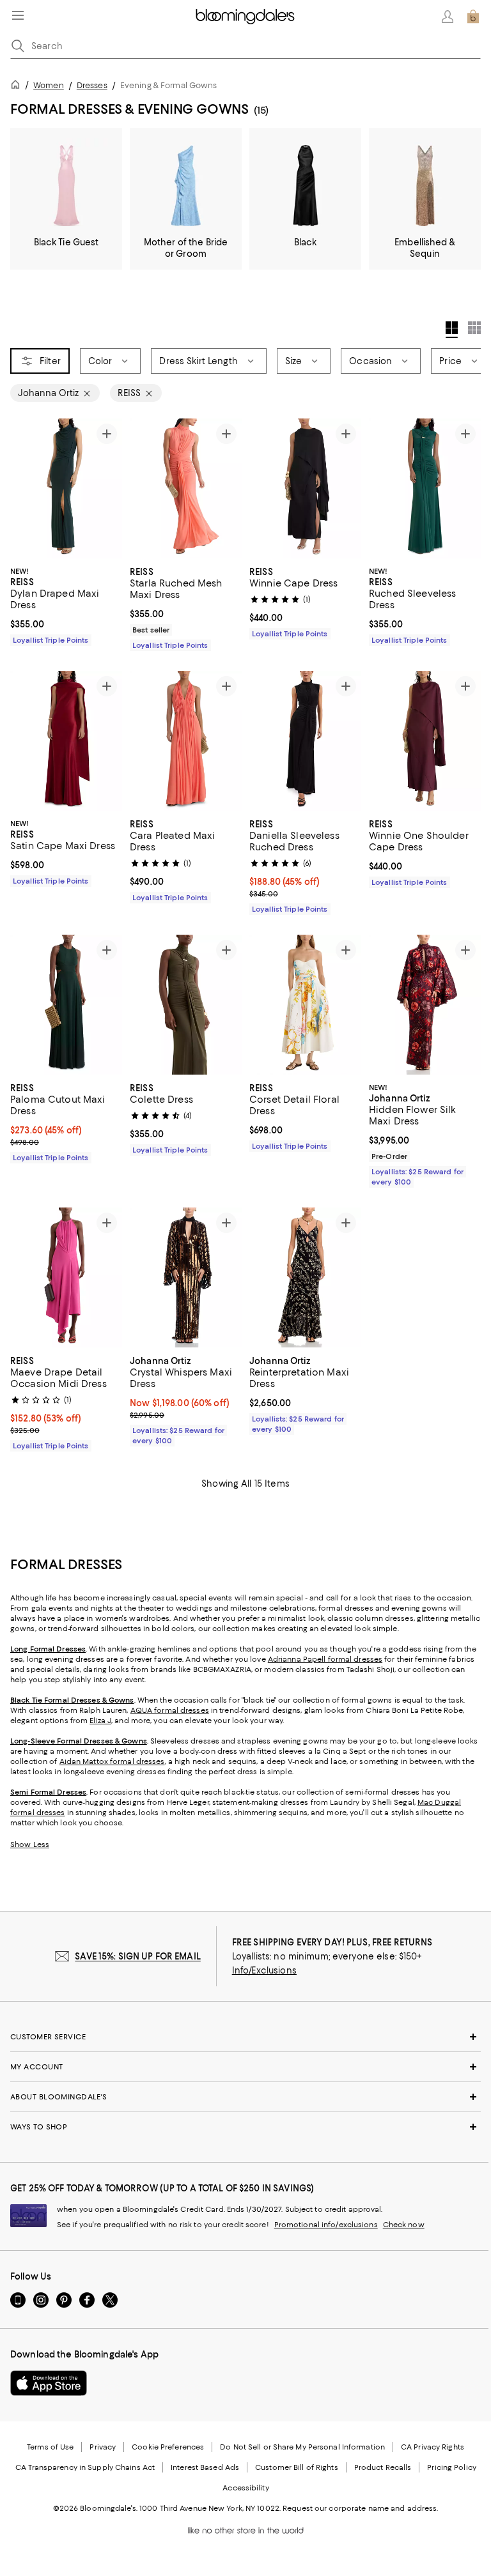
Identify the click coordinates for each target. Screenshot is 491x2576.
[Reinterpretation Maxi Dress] (305, 1277)
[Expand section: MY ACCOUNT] (245, 2067)
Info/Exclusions (264, 1970)
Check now (404, 2225)
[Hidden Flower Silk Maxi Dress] (425, 1005)
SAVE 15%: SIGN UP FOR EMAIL (138, 1956)
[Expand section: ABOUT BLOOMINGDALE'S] (245, 2097)
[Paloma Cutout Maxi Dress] (66, 1005)
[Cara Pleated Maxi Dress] (186, 741)
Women (49, 85)
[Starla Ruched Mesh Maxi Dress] (186, 488)
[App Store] (49, 2383)
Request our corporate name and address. (360, 2508)
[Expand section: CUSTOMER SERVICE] (245, 2037)
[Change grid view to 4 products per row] (452, 330)
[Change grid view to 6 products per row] (474, 328)
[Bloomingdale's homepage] (18, 87)
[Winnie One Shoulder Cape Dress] (425, 741)
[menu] (18, 15)
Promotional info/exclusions (326, 2225)
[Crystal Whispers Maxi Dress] (186, 1277)
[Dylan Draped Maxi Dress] (66, 488)
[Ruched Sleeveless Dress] (425, 488)
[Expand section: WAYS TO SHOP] (245, 2127)
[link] (66, 604)
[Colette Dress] (186, 1005)
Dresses (92, 85)
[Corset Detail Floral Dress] (305, 1005)
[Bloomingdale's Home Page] (245, 17)
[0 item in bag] (473, 17)
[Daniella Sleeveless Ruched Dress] (305, 741)
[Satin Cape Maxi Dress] (66, 741)
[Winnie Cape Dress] (305, 488)
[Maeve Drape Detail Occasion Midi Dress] (66, 1277)
